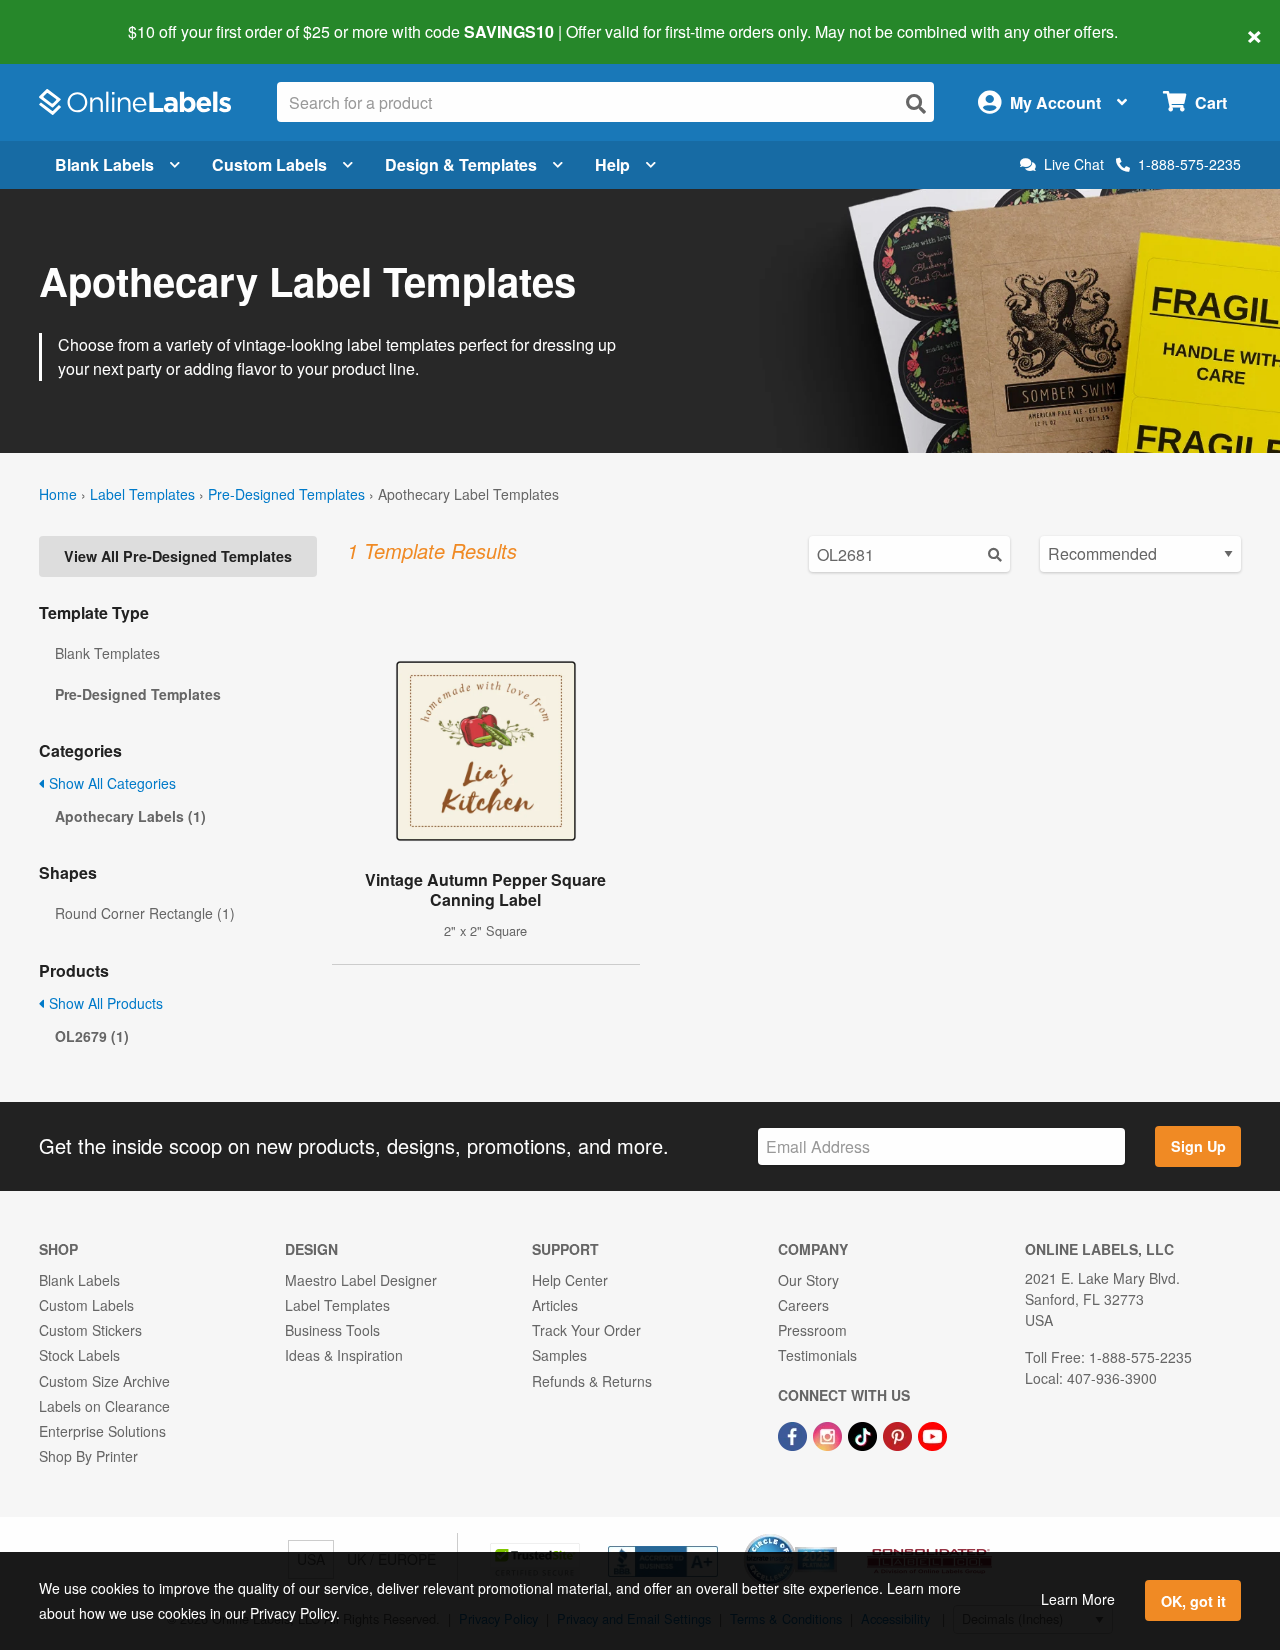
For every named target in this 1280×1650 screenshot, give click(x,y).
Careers (803, 1305)
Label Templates (142, 494)
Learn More (1078, 1599)
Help (612, 164)
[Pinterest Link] (899, 1434)
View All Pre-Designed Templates (178, 556)
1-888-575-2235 (1189, 164)
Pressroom (812, 1330)
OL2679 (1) (92, 1036)
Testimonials (817, 1355)
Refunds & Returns (592, 1381)
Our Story (808, 1280)
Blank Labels (104, 164)
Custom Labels (269, 164)
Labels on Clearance (104, 1406)
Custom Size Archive (104, 1381)
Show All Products (104, 1003)
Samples (559, 1355)
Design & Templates (461, 164)
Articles (555, 1305)
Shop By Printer (88, 1456)
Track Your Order (586, 1330)
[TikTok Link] (864, 1434)
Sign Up (1198, 1146)
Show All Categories (110, 783)
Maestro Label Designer (361, 1280)
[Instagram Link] (829, 1434)
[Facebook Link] (794, 1434)
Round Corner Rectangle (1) (145, 913)
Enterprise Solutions (102, 1431)
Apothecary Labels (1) (130, 816)
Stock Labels (79, 1355)
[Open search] (916, 103)
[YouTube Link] (932, 1434)
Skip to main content (72, 18)
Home (58, 494)
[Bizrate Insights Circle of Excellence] (830, 1536)
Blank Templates (107, 653)
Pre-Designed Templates (286, 494)
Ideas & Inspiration (344, 1355)
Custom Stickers (90, 1330)
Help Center (570, 1280)
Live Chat (1074, 164)
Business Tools (332, 1330)
